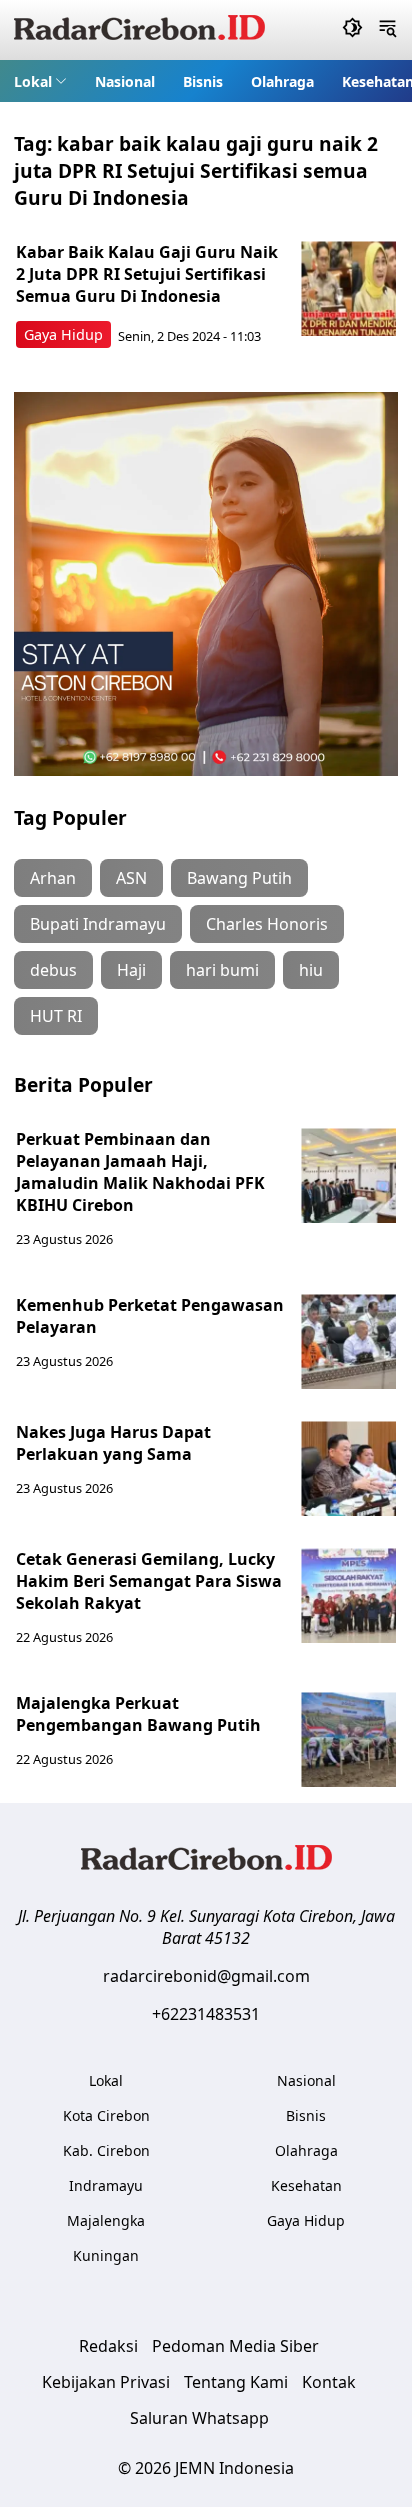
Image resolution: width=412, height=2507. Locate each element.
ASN (131, 878)
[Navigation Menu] (387, 30)
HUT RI (56, 1016)
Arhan (53, 878)
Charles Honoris (267, 924)
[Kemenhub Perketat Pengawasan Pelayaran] (348, 1341)
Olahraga (282, 81)
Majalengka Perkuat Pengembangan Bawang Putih (138, 1714)
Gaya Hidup (63, 334)
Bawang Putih (239, 878)
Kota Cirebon (106, 2115)
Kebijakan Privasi (106, 2382)
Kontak (329, 2382)
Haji (131, 970)
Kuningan (106, 2255)
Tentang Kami (236, 2382)
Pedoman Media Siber (235, 2346)
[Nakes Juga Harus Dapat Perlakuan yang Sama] (348, 1468)
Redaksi (108, 2346)
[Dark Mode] (352, 30)
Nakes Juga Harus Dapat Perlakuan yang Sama (113, 1443)
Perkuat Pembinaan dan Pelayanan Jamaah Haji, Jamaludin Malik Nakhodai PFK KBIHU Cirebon (140, 1172)
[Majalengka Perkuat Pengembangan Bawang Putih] (348, 1739)
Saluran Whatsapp (199, 2418)
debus (53, 970)
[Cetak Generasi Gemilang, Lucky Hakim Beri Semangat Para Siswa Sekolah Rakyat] (348, 1595)
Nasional (125, 81)
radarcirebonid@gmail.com (206, 1976)
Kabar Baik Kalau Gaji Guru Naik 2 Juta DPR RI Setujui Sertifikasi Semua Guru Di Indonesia (147, 274)
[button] (40, 81)
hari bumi (222, 970)
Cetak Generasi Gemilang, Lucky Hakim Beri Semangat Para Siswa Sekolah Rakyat (149, 1581)
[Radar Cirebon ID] (139, 30)
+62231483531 (206, 2014)
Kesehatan (306, 2185)
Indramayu (106, 2185)
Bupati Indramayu (98, 924)
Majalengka (106, 2220)
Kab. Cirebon (106, 2150)
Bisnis (203, 81)
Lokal (33, 81)
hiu (311, 970)
